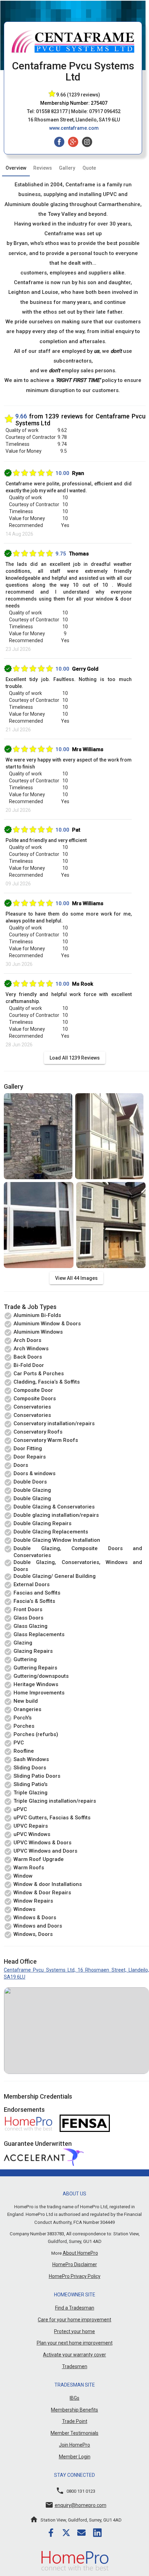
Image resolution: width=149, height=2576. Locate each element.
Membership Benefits (74, 2410)
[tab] (16, 168)
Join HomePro (74, 2445)
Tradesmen (75, 2366)
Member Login (75, 2457)
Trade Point (75, 2421)
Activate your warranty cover (74, 2355)
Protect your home (74, 2331)
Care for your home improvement (74, 2320)
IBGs (74, 2398)
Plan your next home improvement (75, 2343)
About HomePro (80, 2253)
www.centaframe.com (74, 128)
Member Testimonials (74, 2433)
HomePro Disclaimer (75, 2264)
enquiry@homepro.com (81, 2505)
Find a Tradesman (75, 2308)
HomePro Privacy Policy (75, 2276)
